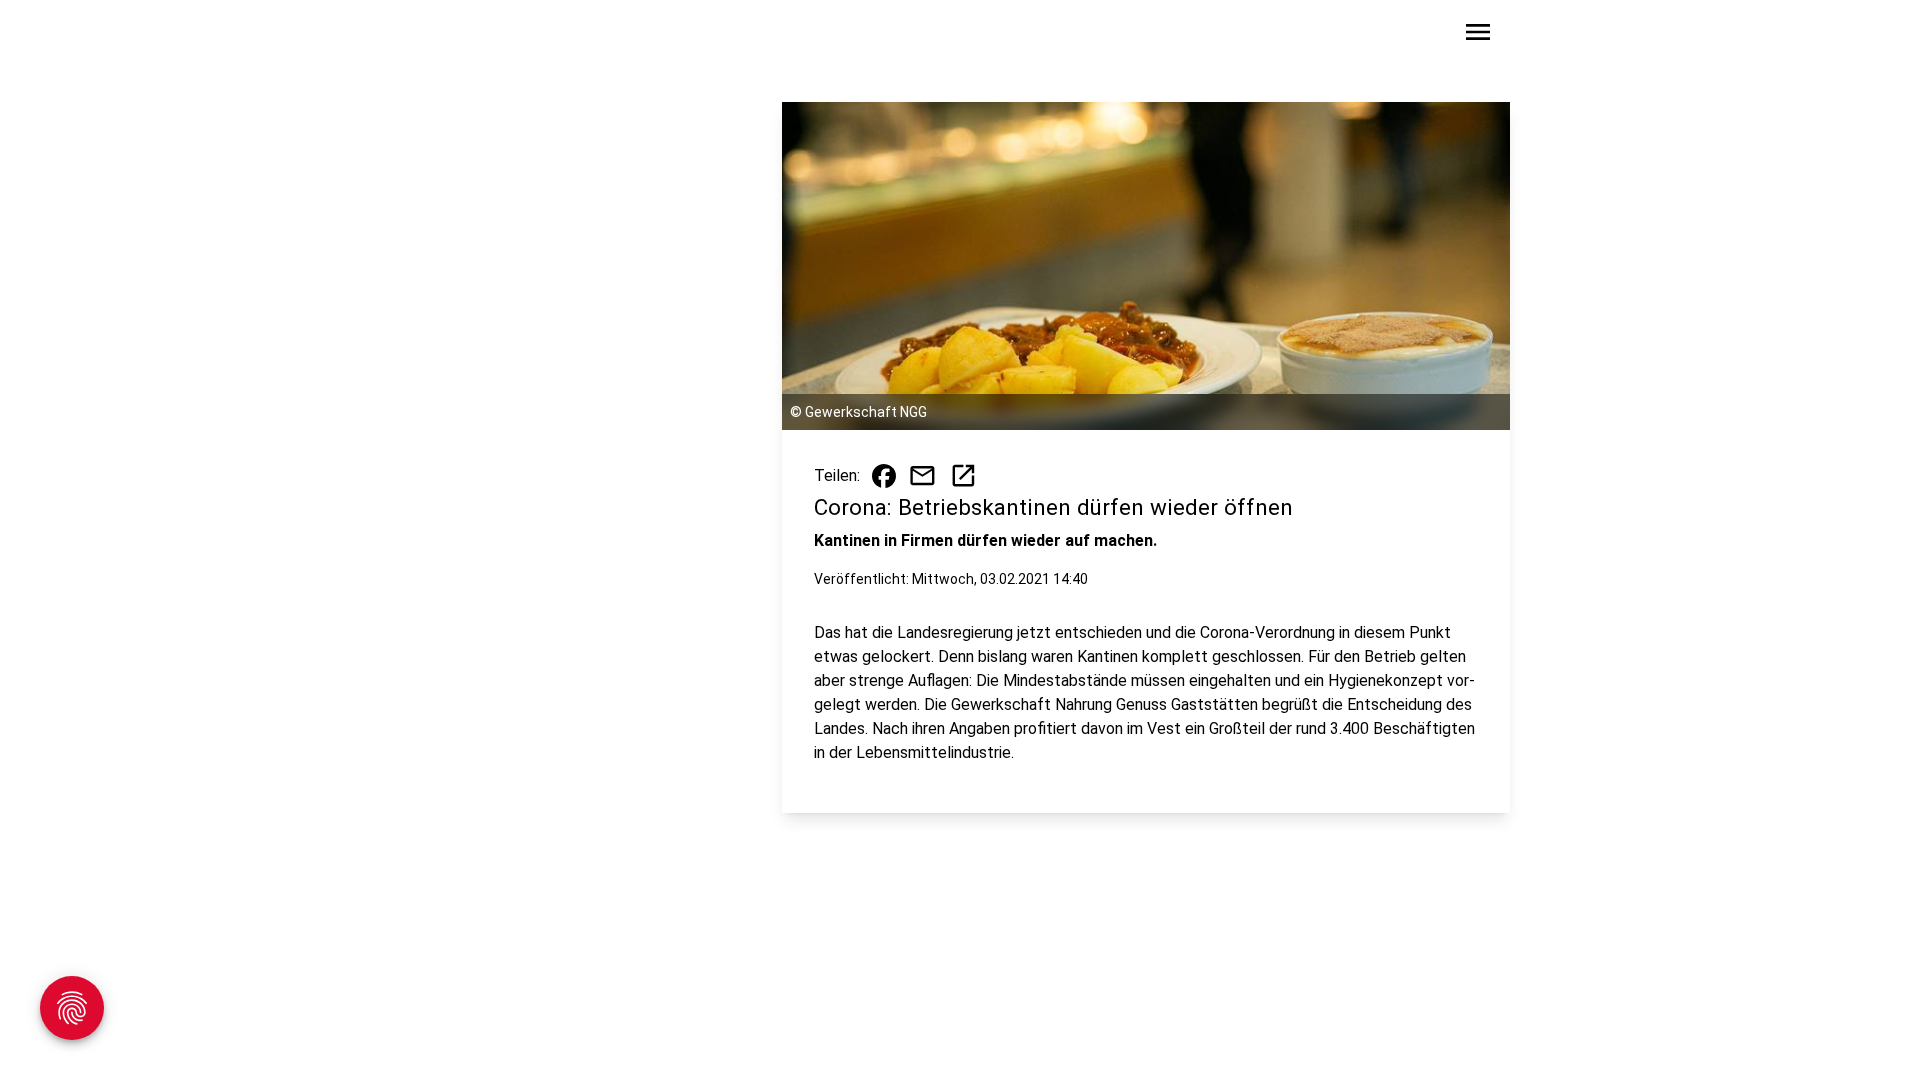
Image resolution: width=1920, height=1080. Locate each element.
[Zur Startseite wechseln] (474, 36)
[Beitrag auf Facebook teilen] (884, 476)
